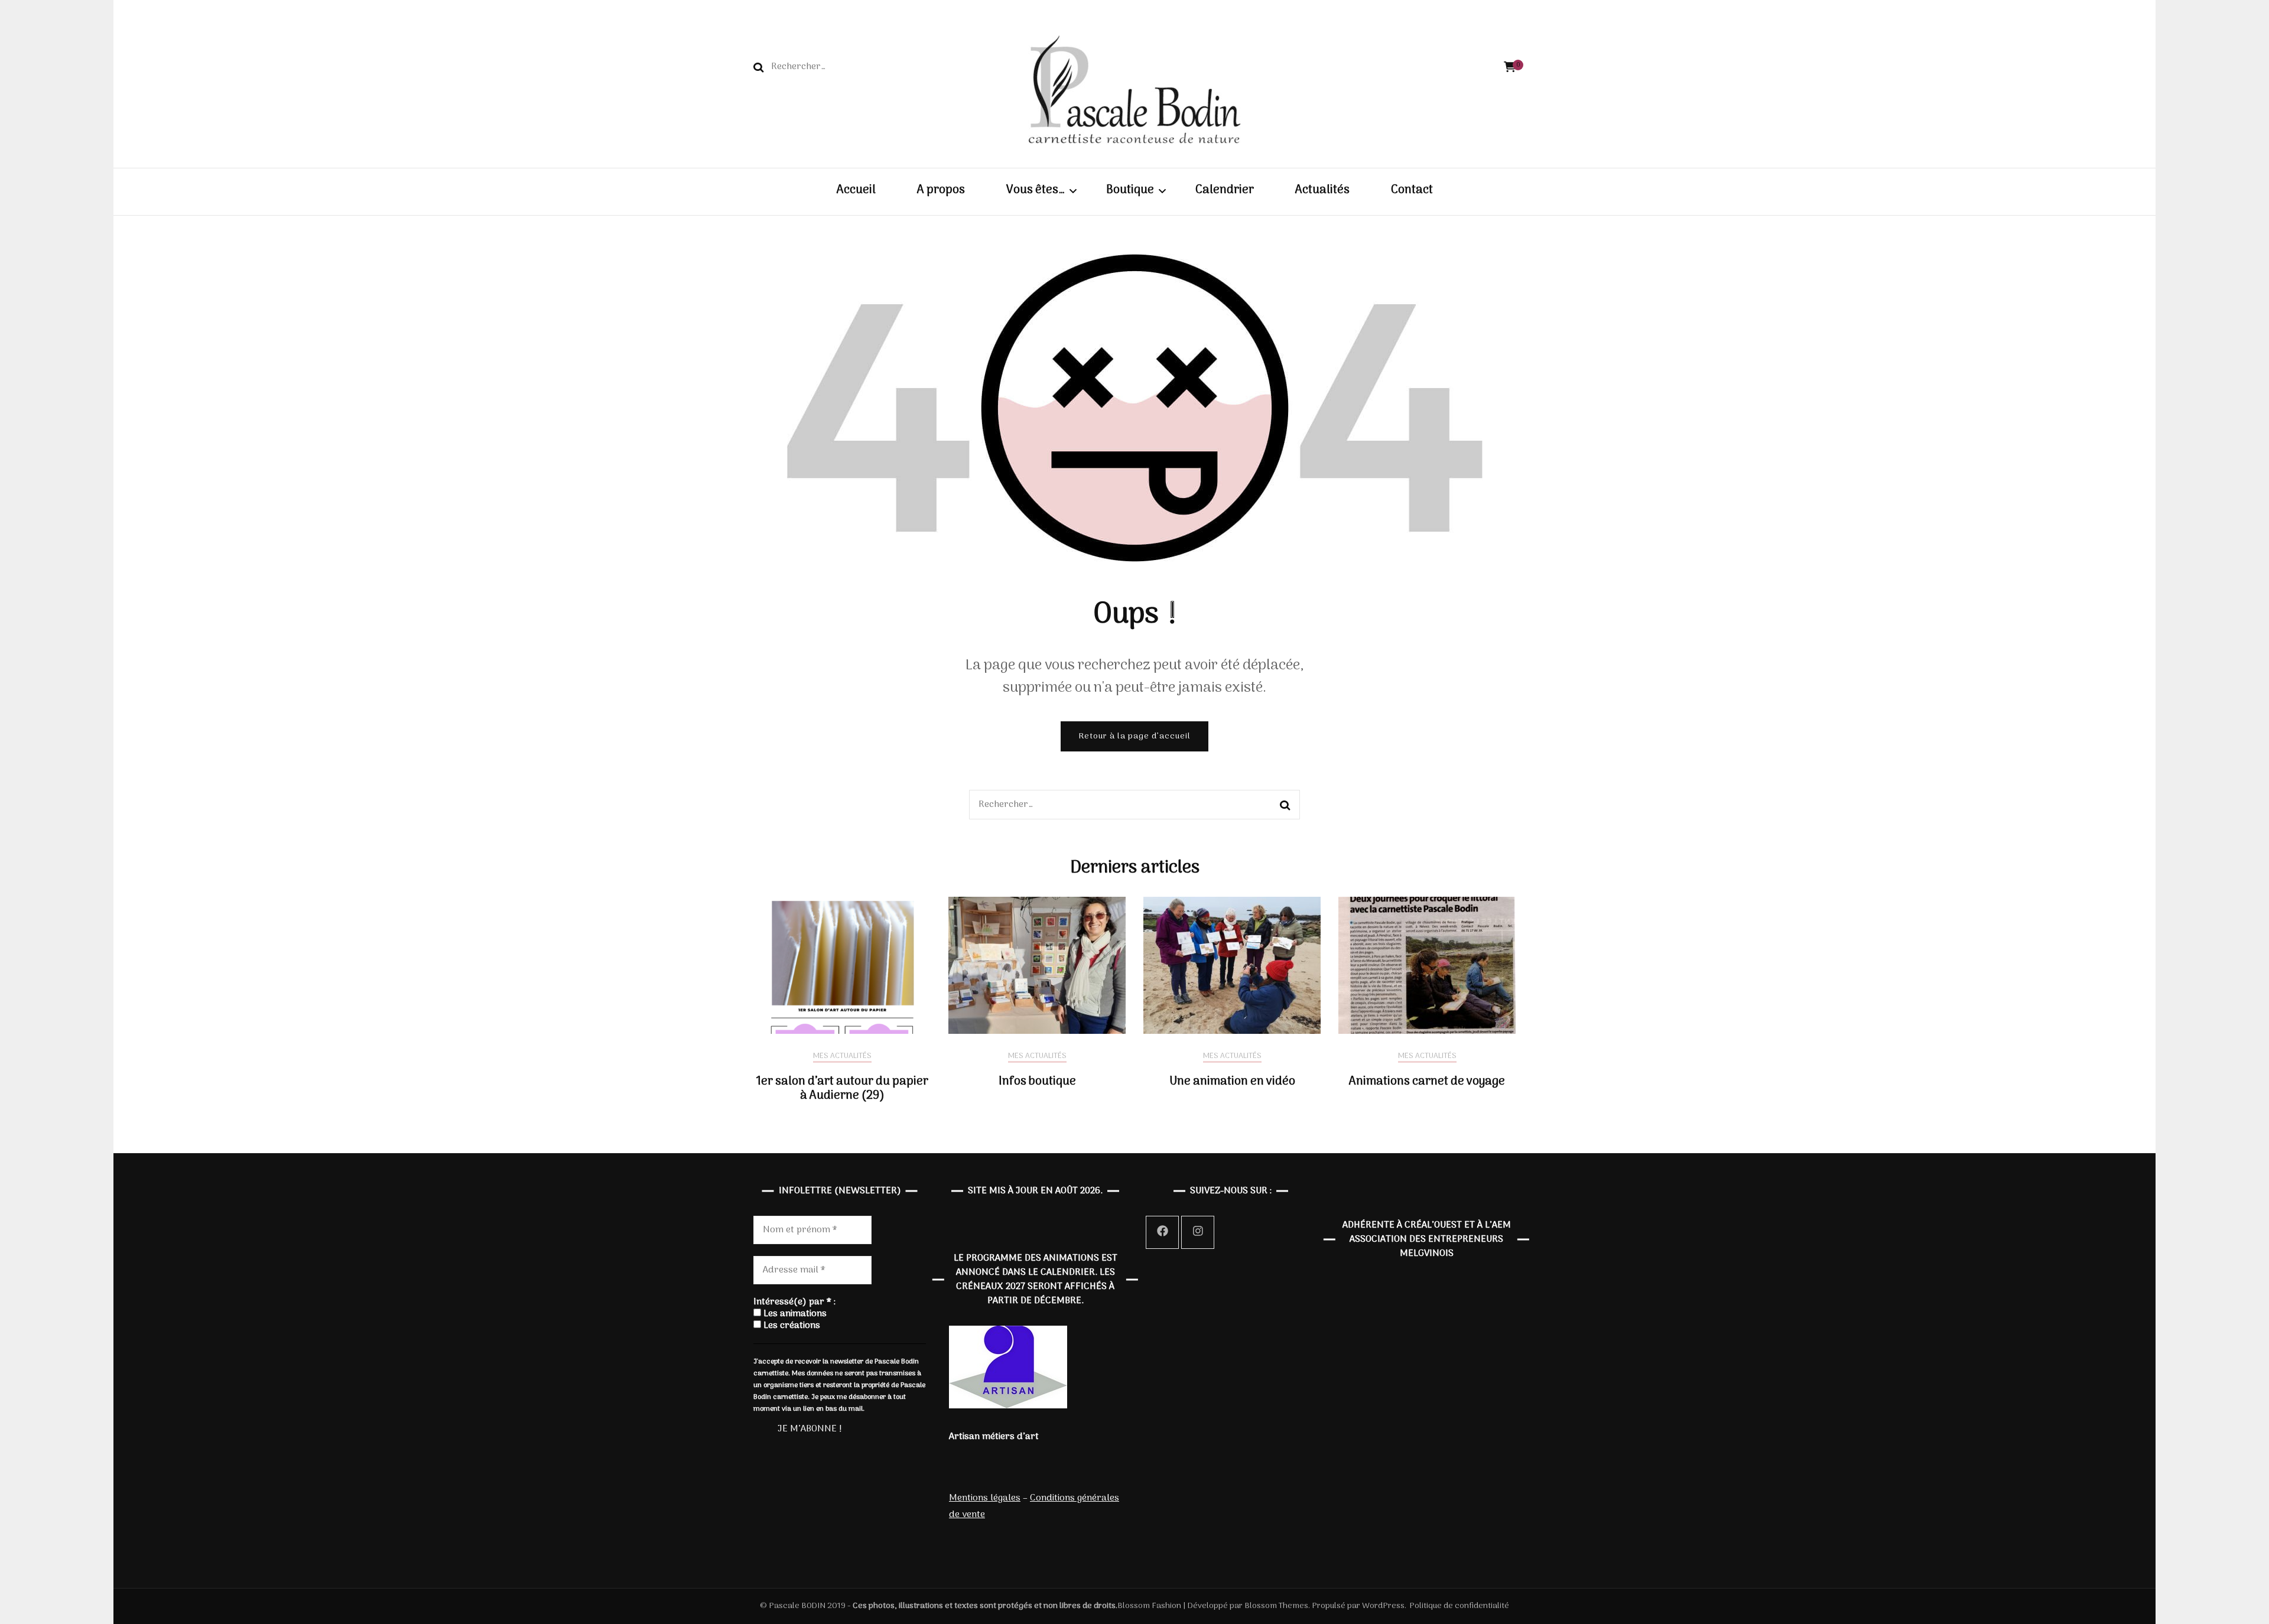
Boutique (1130, 191)
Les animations (794, 1314)
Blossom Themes (1275, 1606)
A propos (941, 191)
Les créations (791, 1326)
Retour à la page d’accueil (1134, 736)
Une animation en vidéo (1232, 1082)
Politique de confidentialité (1459, 1606)
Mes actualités (842, 1057)
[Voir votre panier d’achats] (1510, 68)
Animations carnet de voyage (1427, 1082)
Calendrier (1225, 191)
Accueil (856, 191)
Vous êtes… (1036, 191)
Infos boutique (1037, 1082)
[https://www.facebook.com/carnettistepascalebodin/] (1162, 1232)
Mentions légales (985, 1498)
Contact (1412, 191)
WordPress (1383, 1606)
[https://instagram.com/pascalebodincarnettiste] (1198, 1232)
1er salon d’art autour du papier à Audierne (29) (842, 1089)
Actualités (1322, 191)
